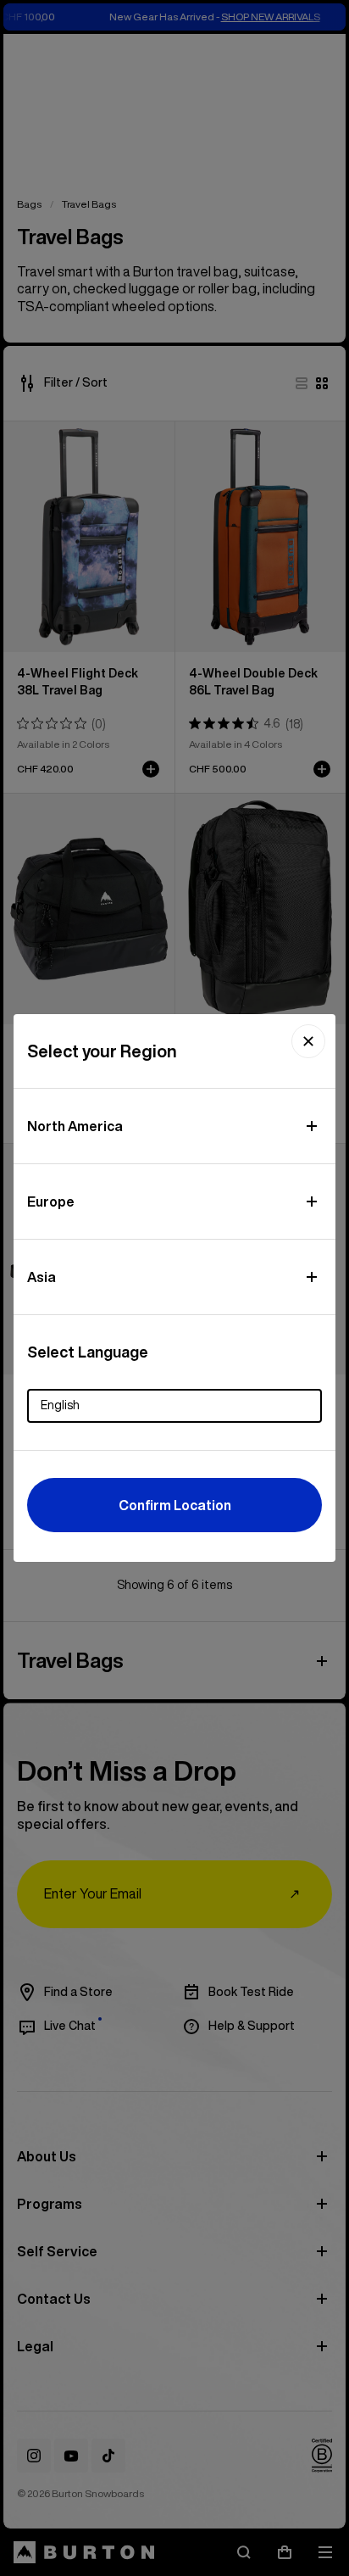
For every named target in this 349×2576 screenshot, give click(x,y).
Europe (51, 1202)
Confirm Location (175, 1505)
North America (75, 1126)
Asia (42, 1277)
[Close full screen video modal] (308, 1041)
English (60, 1405)
